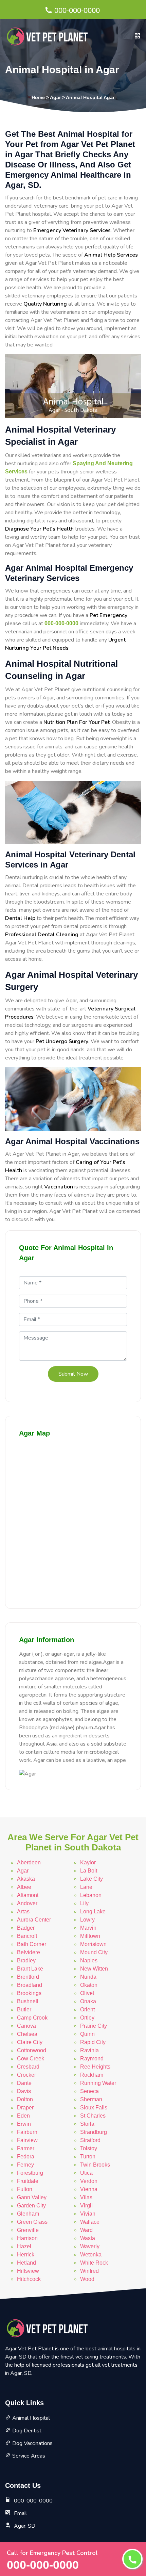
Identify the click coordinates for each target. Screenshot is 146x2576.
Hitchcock (29, 2279)
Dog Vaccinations (32, 2443)
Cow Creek (31, 2059)
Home (38, 97)
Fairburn (27, 2132)
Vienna (89, 2189)
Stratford (90, 2140)
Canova (26, 2026)
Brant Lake (30, 1969)
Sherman (91, 2099)
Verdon (89, 2181)
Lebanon (91, 1895)
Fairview (27, 2140)
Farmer (26, 2148)
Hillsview (28, 2271)
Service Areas (29, 2456)
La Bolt (89, 1871)
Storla (87, 2124)
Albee (24, 1887)
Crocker (26, 2075)
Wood (87, 2279)
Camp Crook (32, 2018)
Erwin (24, 2124)
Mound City (94, 1952)
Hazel (24, 2246)
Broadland (30, 1985)
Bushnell (28, 2001)
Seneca (89, 2091)
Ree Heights (95, 2067)
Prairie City (94, 2026)
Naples (89, 1961)
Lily (84, 1903)
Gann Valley (32, 2197)
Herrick (26, 2255)
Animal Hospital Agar (90, 97)
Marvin (88, 1928)
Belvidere (29, 1952)
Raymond (92, 2059)
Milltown (90, 1936)
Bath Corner (32, 1944)
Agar (55, 97)
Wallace (90, 2222)
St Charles (93, 2116)
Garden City (31, 2206)
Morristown (93, 1944)
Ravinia (89, 2050)
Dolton (25, 2099)
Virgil (86, 2206)
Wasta (88, 2238)
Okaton (89, 1985)
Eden (23, 2116)
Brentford (28, 1977)
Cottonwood (32, 2050)
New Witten (94, 1969)
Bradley (26, 1961)
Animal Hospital (31, 2418)
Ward (86, 2230)
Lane (86, 1887)
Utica (86, 2173)
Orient (87, 2010)
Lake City (92, 1879)
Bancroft (27, 1936)
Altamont (28, 1895)
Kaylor (88, 1862)
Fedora (26, 2157)
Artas (23, 1911)
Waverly (90, 2246)
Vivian (88, 2214)
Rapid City (93, 2042)
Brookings (29, 1993)
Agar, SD (25, 2526)
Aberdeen (29, 1862)
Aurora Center (34, 1920)
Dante (24, 2083)
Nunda (88, 1977)
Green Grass (32, 2222)
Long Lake (93, 1911)
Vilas (86, 2197)
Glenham (28, 2214)
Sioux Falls (94, 2108)
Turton (88, 2157)
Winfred (89, 2271)
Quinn (87, 2034)
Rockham (92, 2075)
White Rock (94, 2263)
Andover (27, 1903)
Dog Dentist (27, 2431)
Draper (25, 2108)
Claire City (30, 2042)
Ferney (25, 2165)
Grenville (28, 2230)
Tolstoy (89, 2148)
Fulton (25, 2189)
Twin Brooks (95, 2165)
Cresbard (28, 2067)
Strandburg (94, 2132)
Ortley (87, 2018)
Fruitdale (28, 2181)
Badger (26, 1928)
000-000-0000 (77, 10)
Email (20, 2513)
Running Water (98, 2083)
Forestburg (30, 2173)
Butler (24, 2010)
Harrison (27, 2238)
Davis (24, 2091)
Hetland (26, 2263)
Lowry (87, 1920)
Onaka (88, 2001)
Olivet (87, 1993)
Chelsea (27, 2034)
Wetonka (91, 2255)
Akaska (26, 1879)
